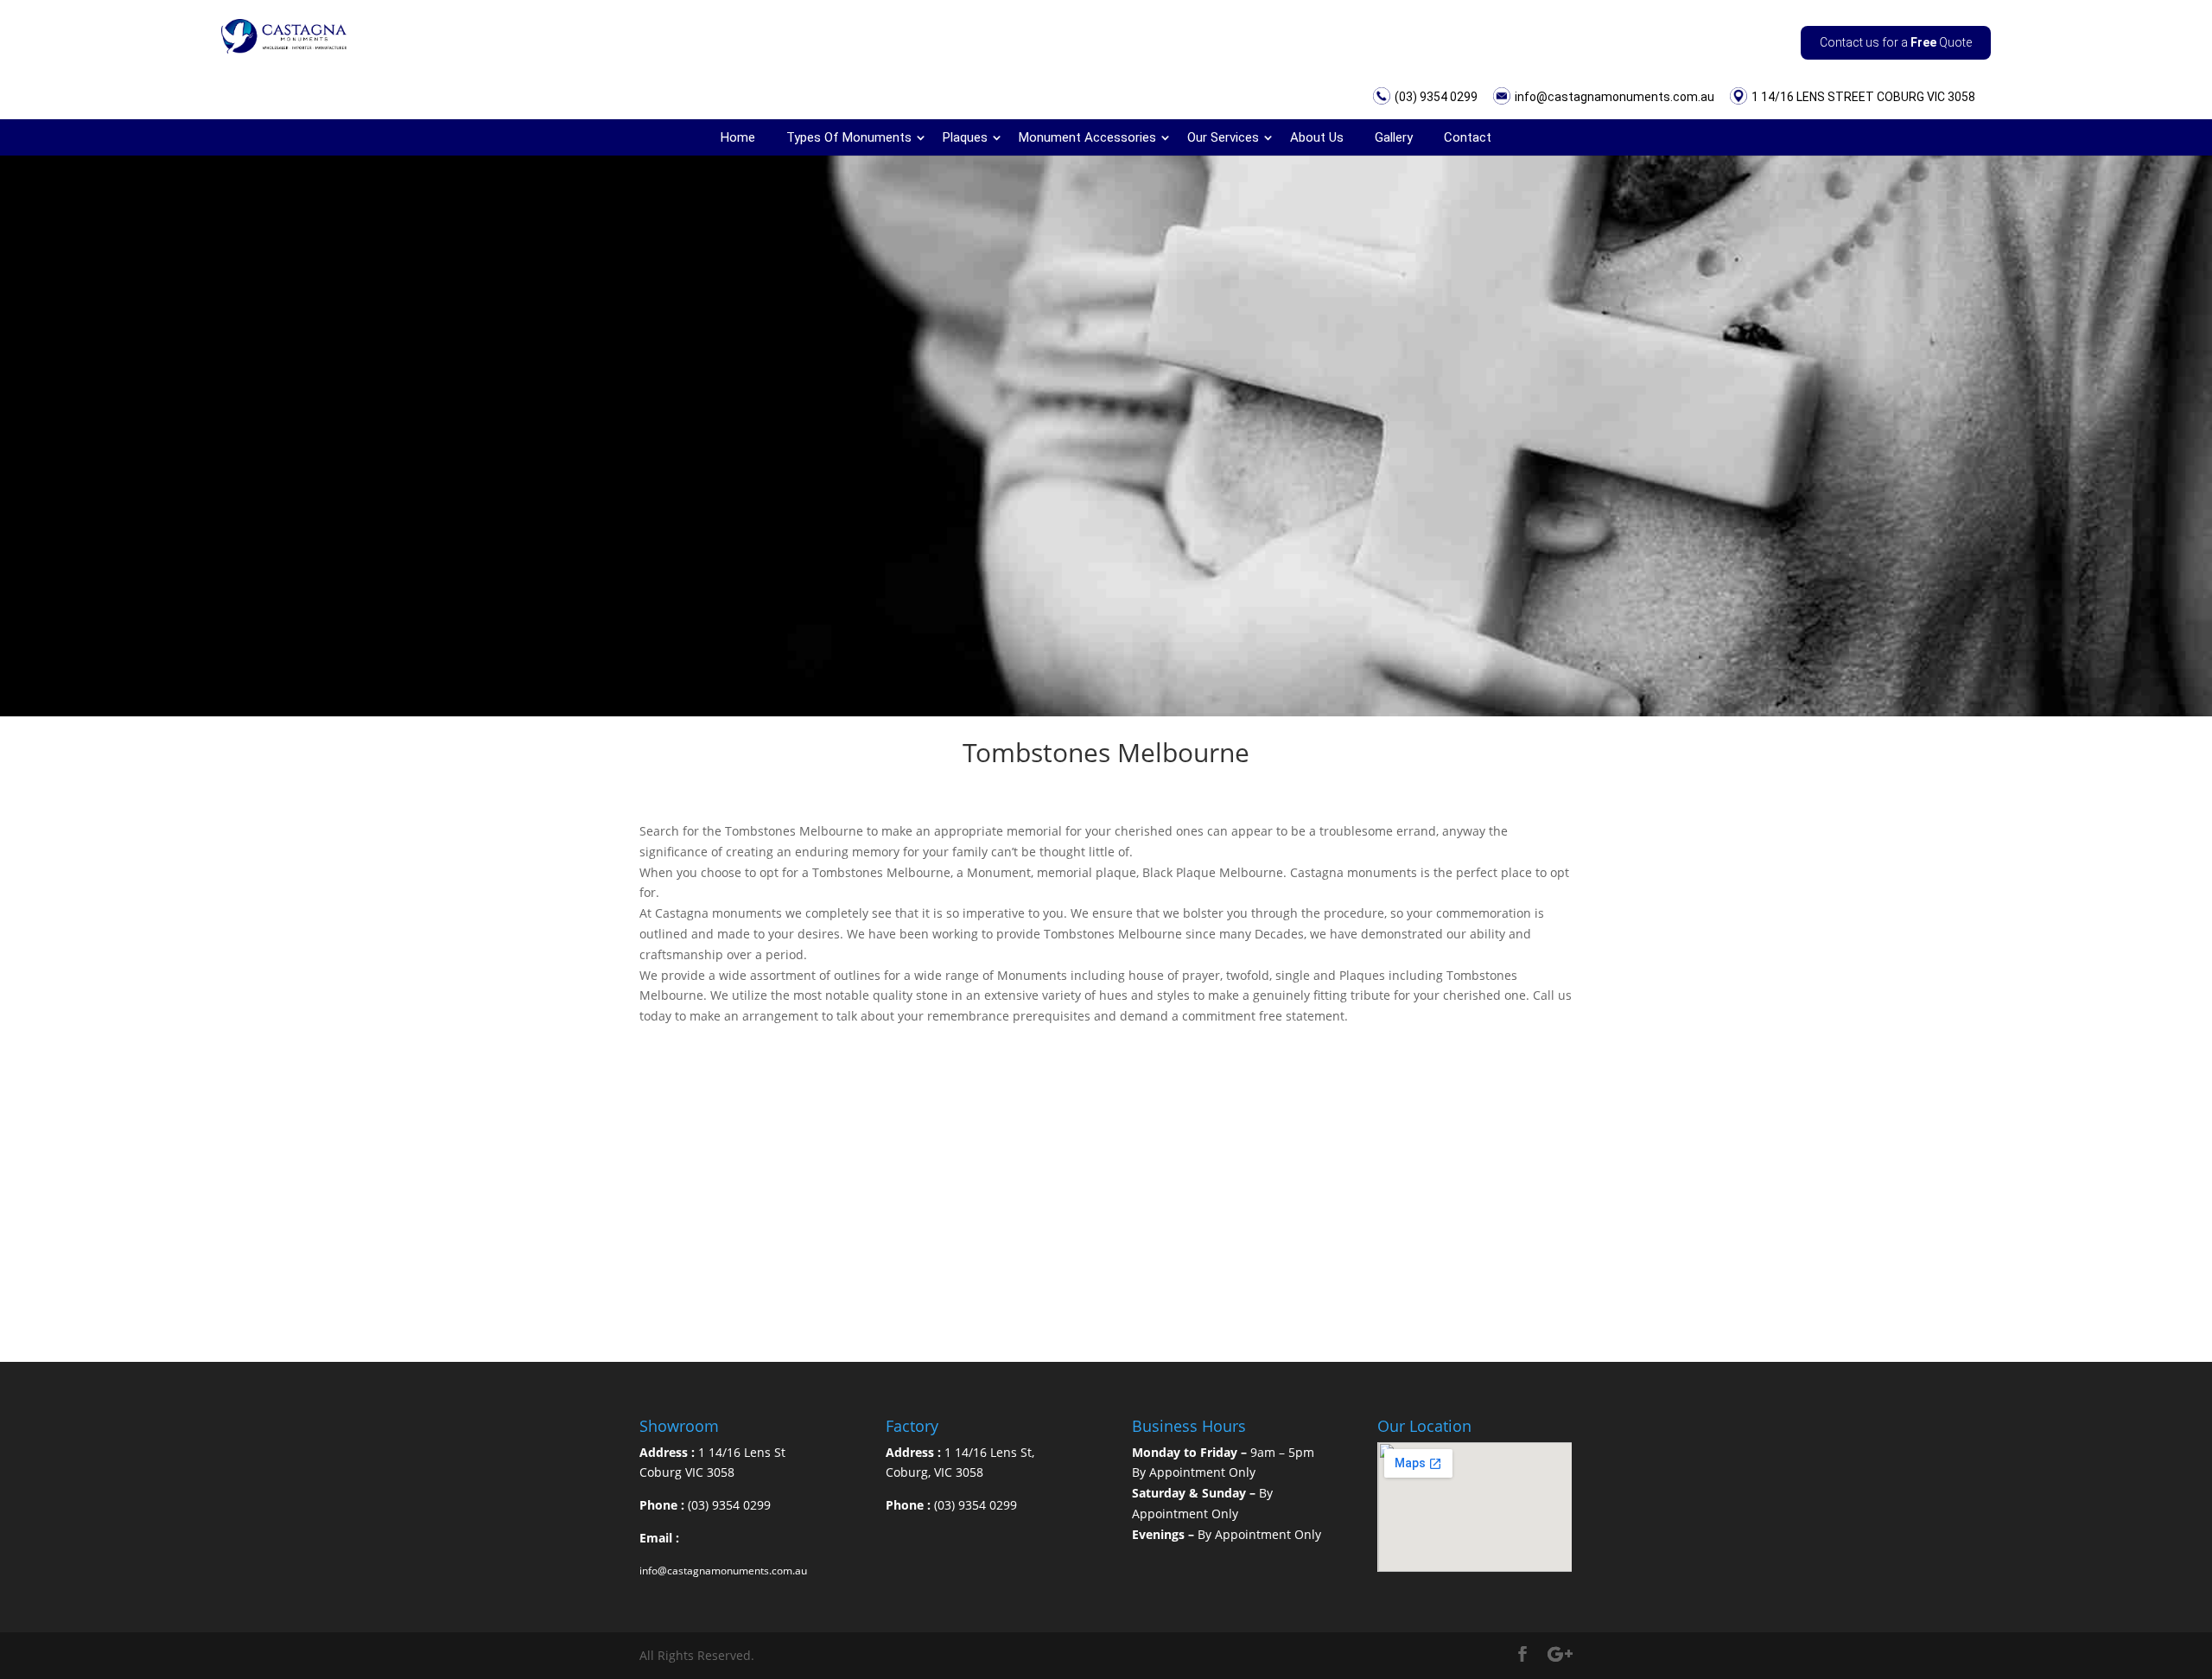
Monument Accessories (1087, 137)
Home (738, 137)
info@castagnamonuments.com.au (1615, 97)
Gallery (1394, 137)
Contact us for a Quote (1896, 42)
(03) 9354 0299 (1436, 97)
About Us (1317, 137)
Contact (1468, 137)
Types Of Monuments (849, 137)
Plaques (965, 137)
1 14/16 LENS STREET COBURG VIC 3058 (1863, 97)
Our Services (1223, 137)
